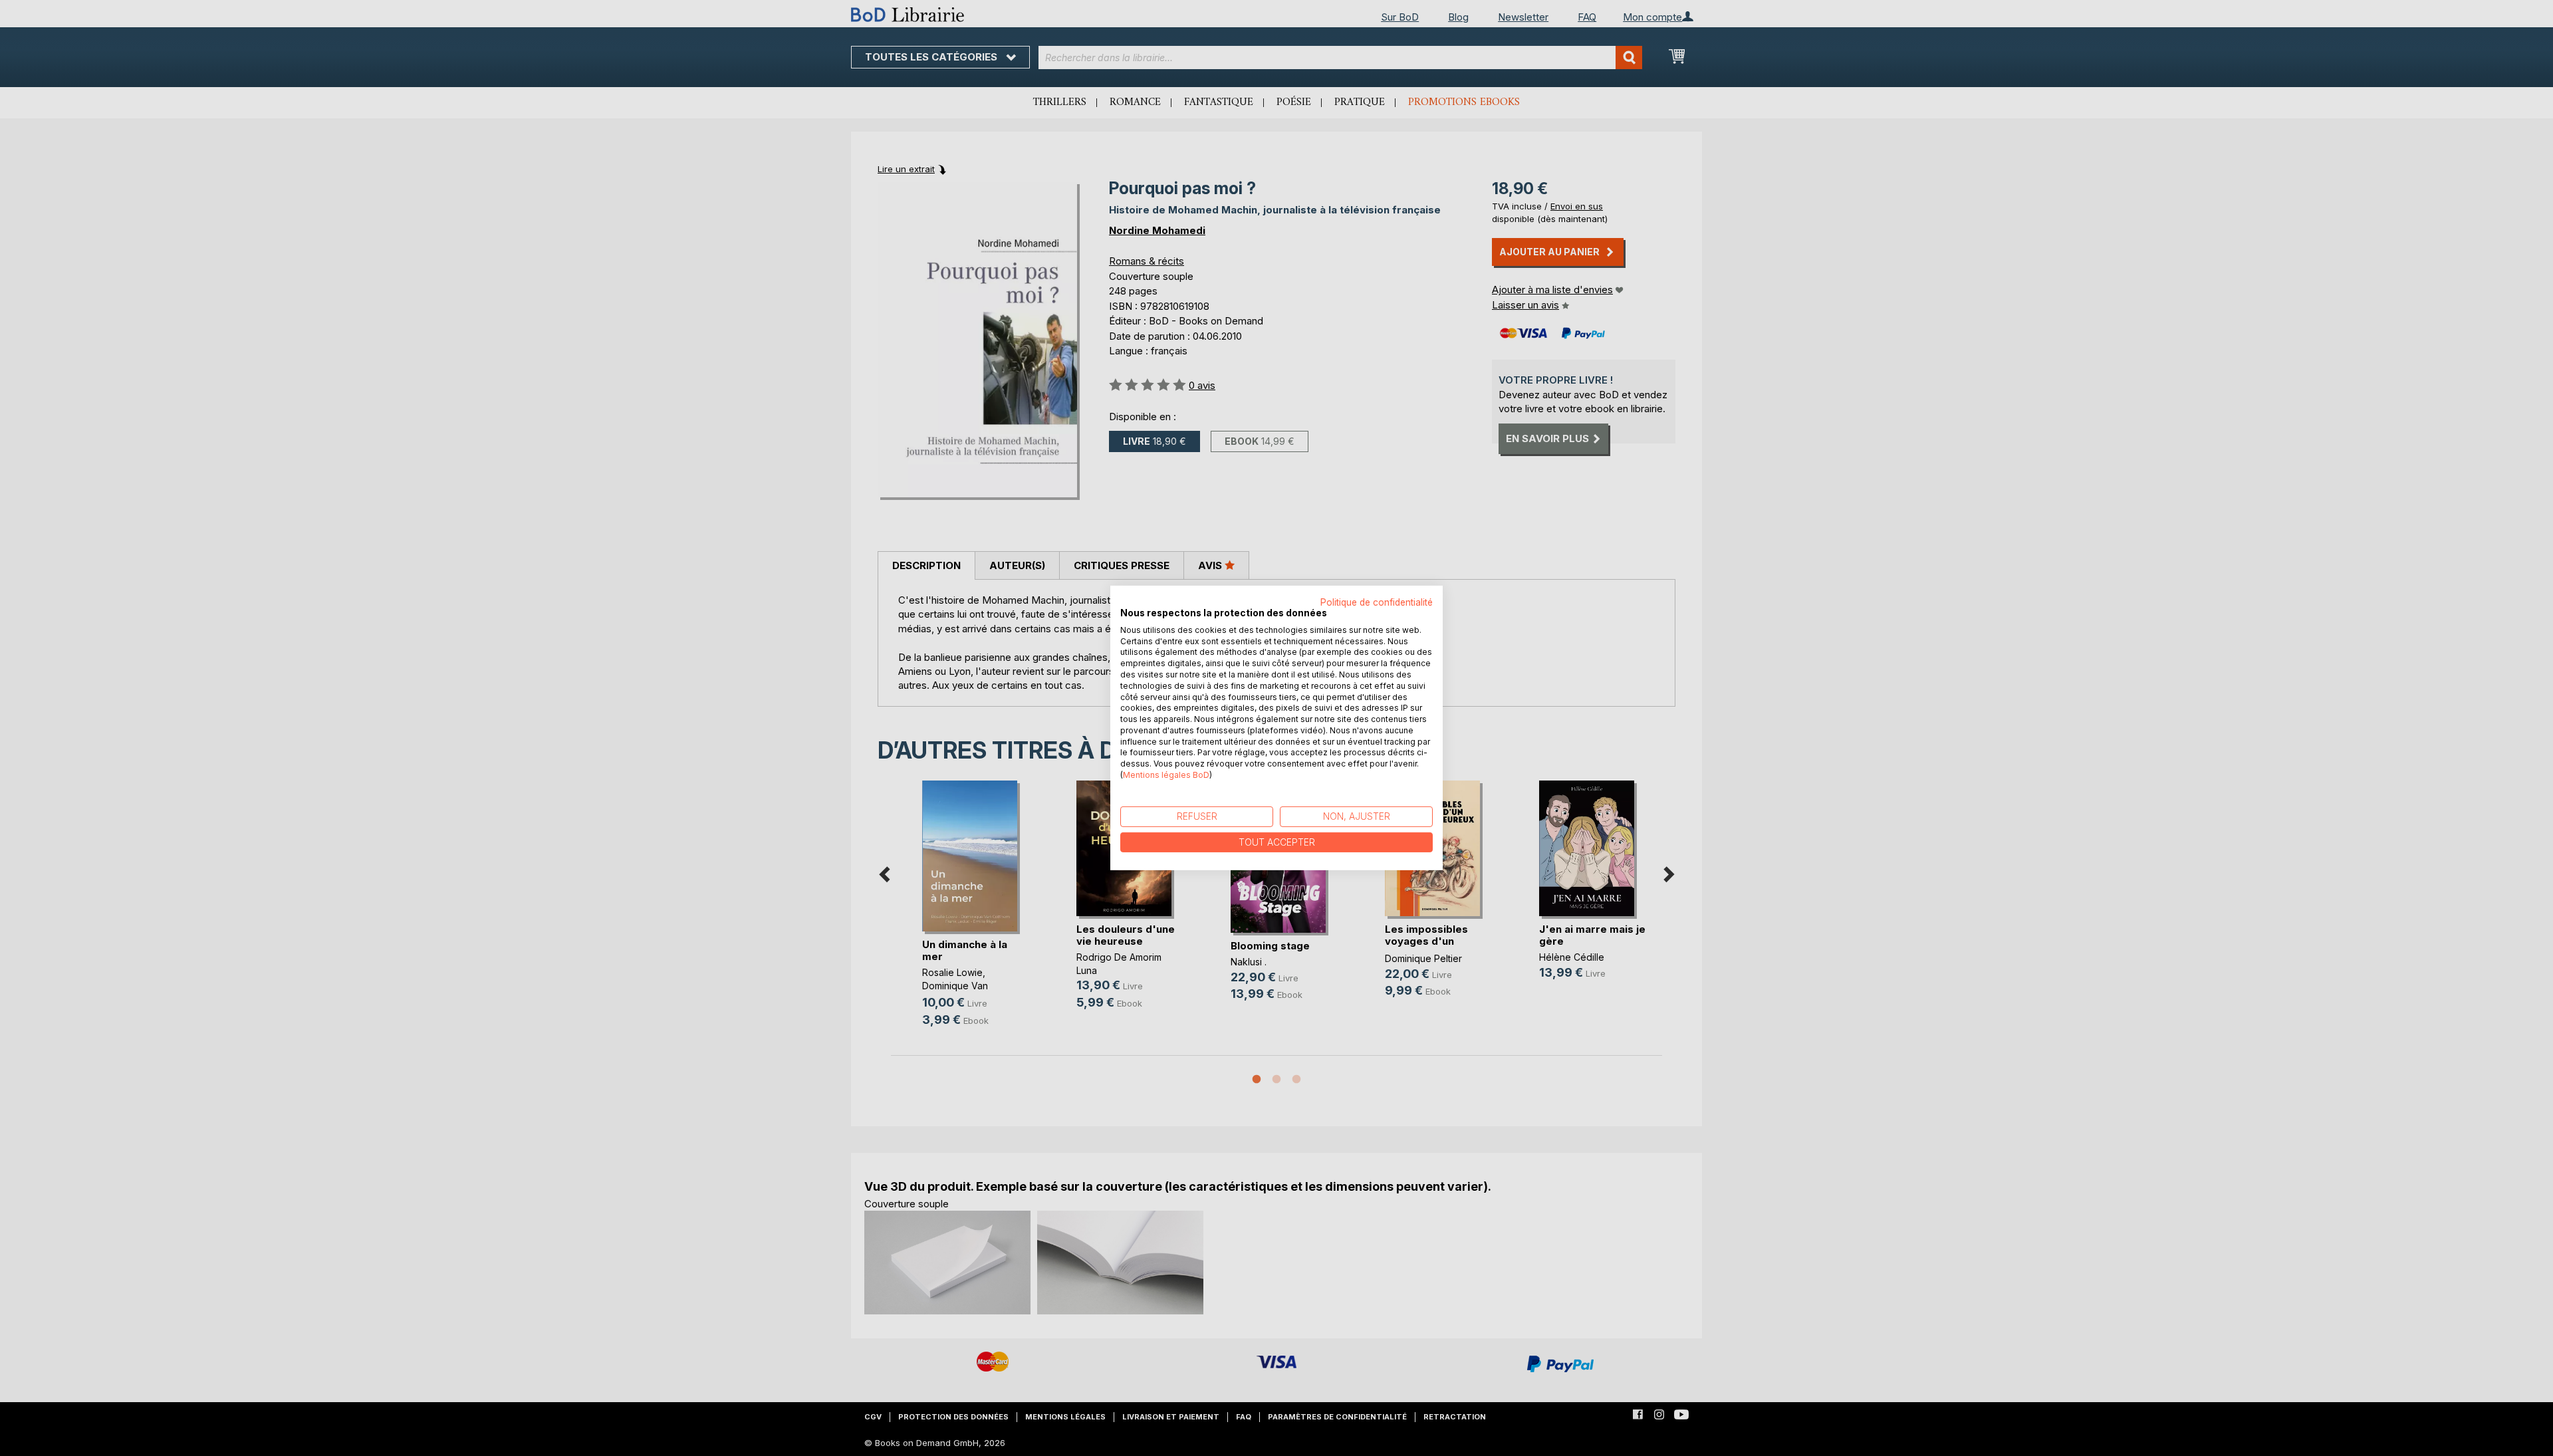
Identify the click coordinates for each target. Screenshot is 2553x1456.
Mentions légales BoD (1166, 775)
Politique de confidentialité (1377, 602)
